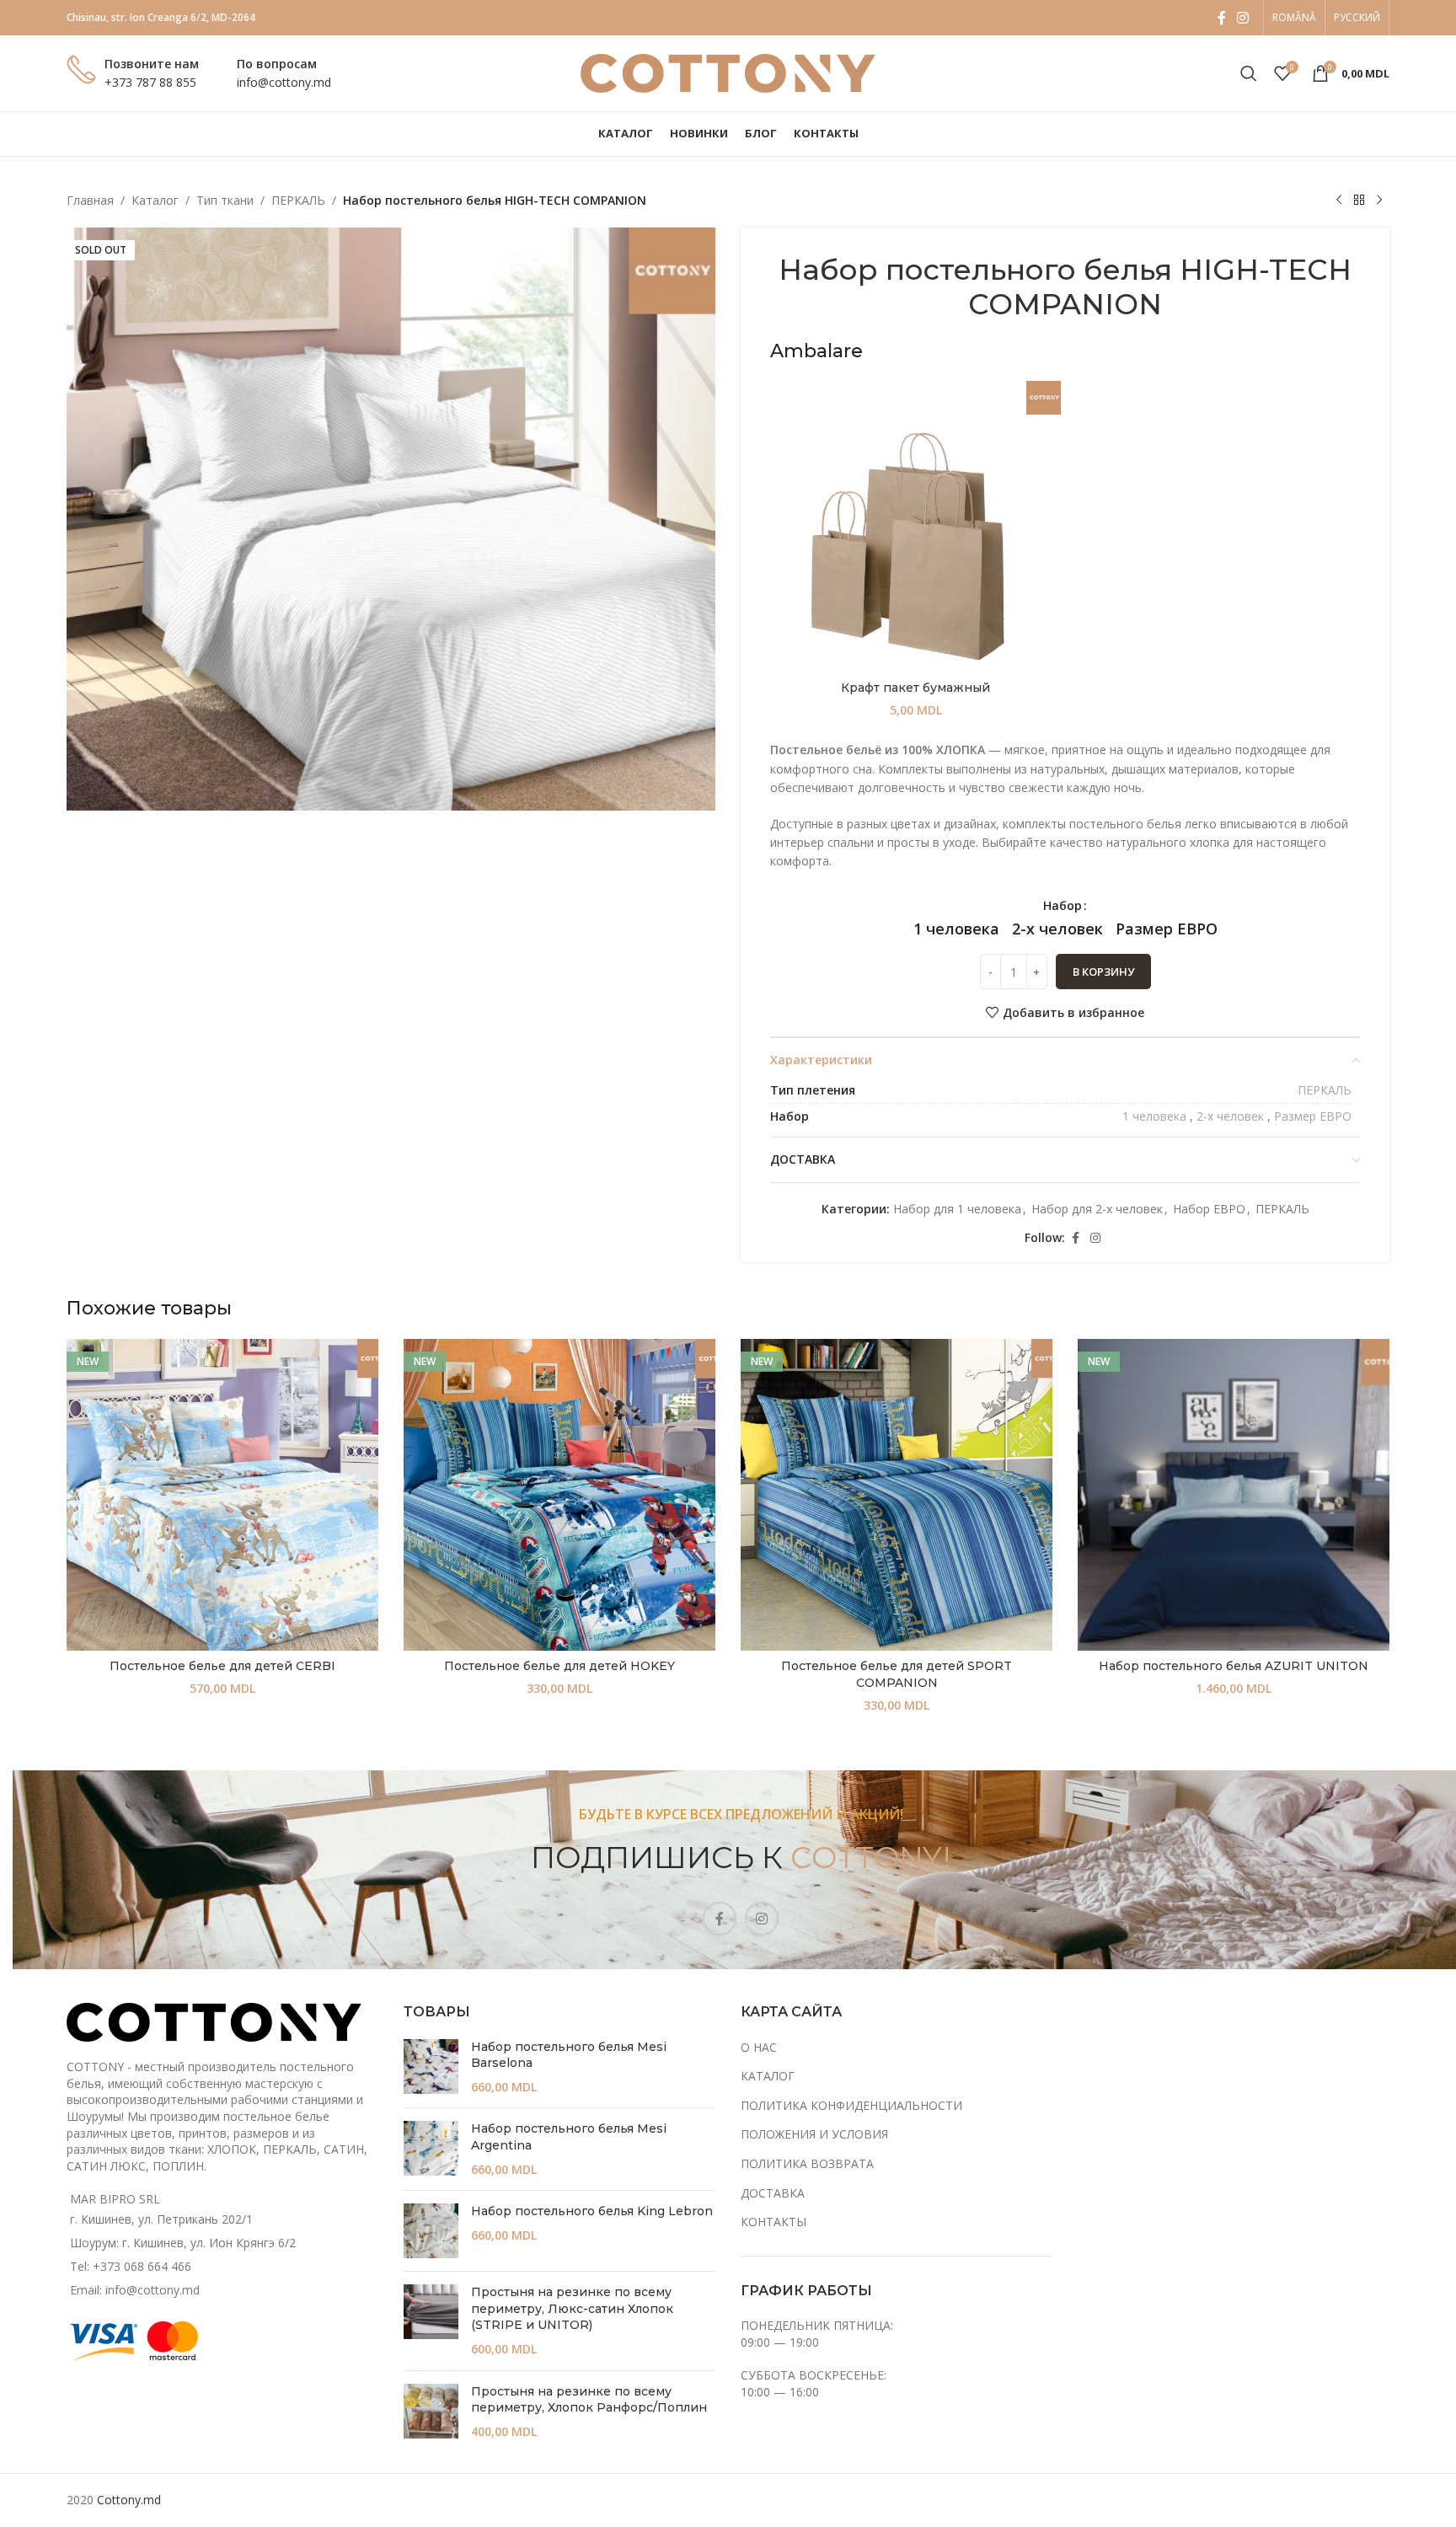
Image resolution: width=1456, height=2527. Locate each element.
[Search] (1249, 73)
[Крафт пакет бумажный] (915, 526)
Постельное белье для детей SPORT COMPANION (897, 1674)
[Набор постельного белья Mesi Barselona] (431, 2067)
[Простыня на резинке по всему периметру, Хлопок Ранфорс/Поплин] (431, 2412)
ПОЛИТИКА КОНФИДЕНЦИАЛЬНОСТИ (851, 2105)
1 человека (1154, 1116)
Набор (1063, 905)
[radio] (956, 929)
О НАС (759, 2047)
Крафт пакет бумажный (915, 688)
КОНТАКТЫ (773, 2222)
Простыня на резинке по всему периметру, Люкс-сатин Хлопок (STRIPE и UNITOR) (572, 2308)
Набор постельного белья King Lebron (592, 2211)
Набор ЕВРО (1209, 1209)
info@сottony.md (284, 82)
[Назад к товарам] (1359, 201)
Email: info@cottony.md (135, 2290)
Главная (90, 200)
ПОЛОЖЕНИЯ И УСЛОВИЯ (814, 2134)
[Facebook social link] (1222, 18)
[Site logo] (728, 72)
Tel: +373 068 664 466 (131, 2266)
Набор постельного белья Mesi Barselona (569, 2055)
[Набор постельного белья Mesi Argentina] (431, 2149)
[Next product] (1379, 201)
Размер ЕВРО (1313, 1116)
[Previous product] (1339, 201)
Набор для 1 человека (957, 1209)
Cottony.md (129, 2500)
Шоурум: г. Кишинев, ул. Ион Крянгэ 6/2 (183, 2243)
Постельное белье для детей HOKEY (559, 1666)
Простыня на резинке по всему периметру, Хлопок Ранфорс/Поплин (589, 2400)
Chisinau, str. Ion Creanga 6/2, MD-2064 (161, 17)
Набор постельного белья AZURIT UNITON (1234, 1666)
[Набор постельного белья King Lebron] (431, 2231)
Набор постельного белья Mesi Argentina (569, 2137)
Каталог (155, 200)
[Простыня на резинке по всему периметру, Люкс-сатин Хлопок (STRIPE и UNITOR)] (431, 2321)
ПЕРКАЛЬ (298, 200)
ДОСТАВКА (773, 2193)
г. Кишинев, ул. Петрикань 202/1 (161, 2219)
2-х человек (1230, 1116)
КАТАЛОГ (768, 2076)
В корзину (1103, 972)
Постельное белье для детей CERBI (222, 1666)
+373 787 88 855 (150, 82)
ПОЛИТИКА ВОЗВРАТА (807, 2163)
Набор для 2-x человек (1097, 1209)
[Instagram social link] (1243, 18)
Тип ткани (225, 200)
